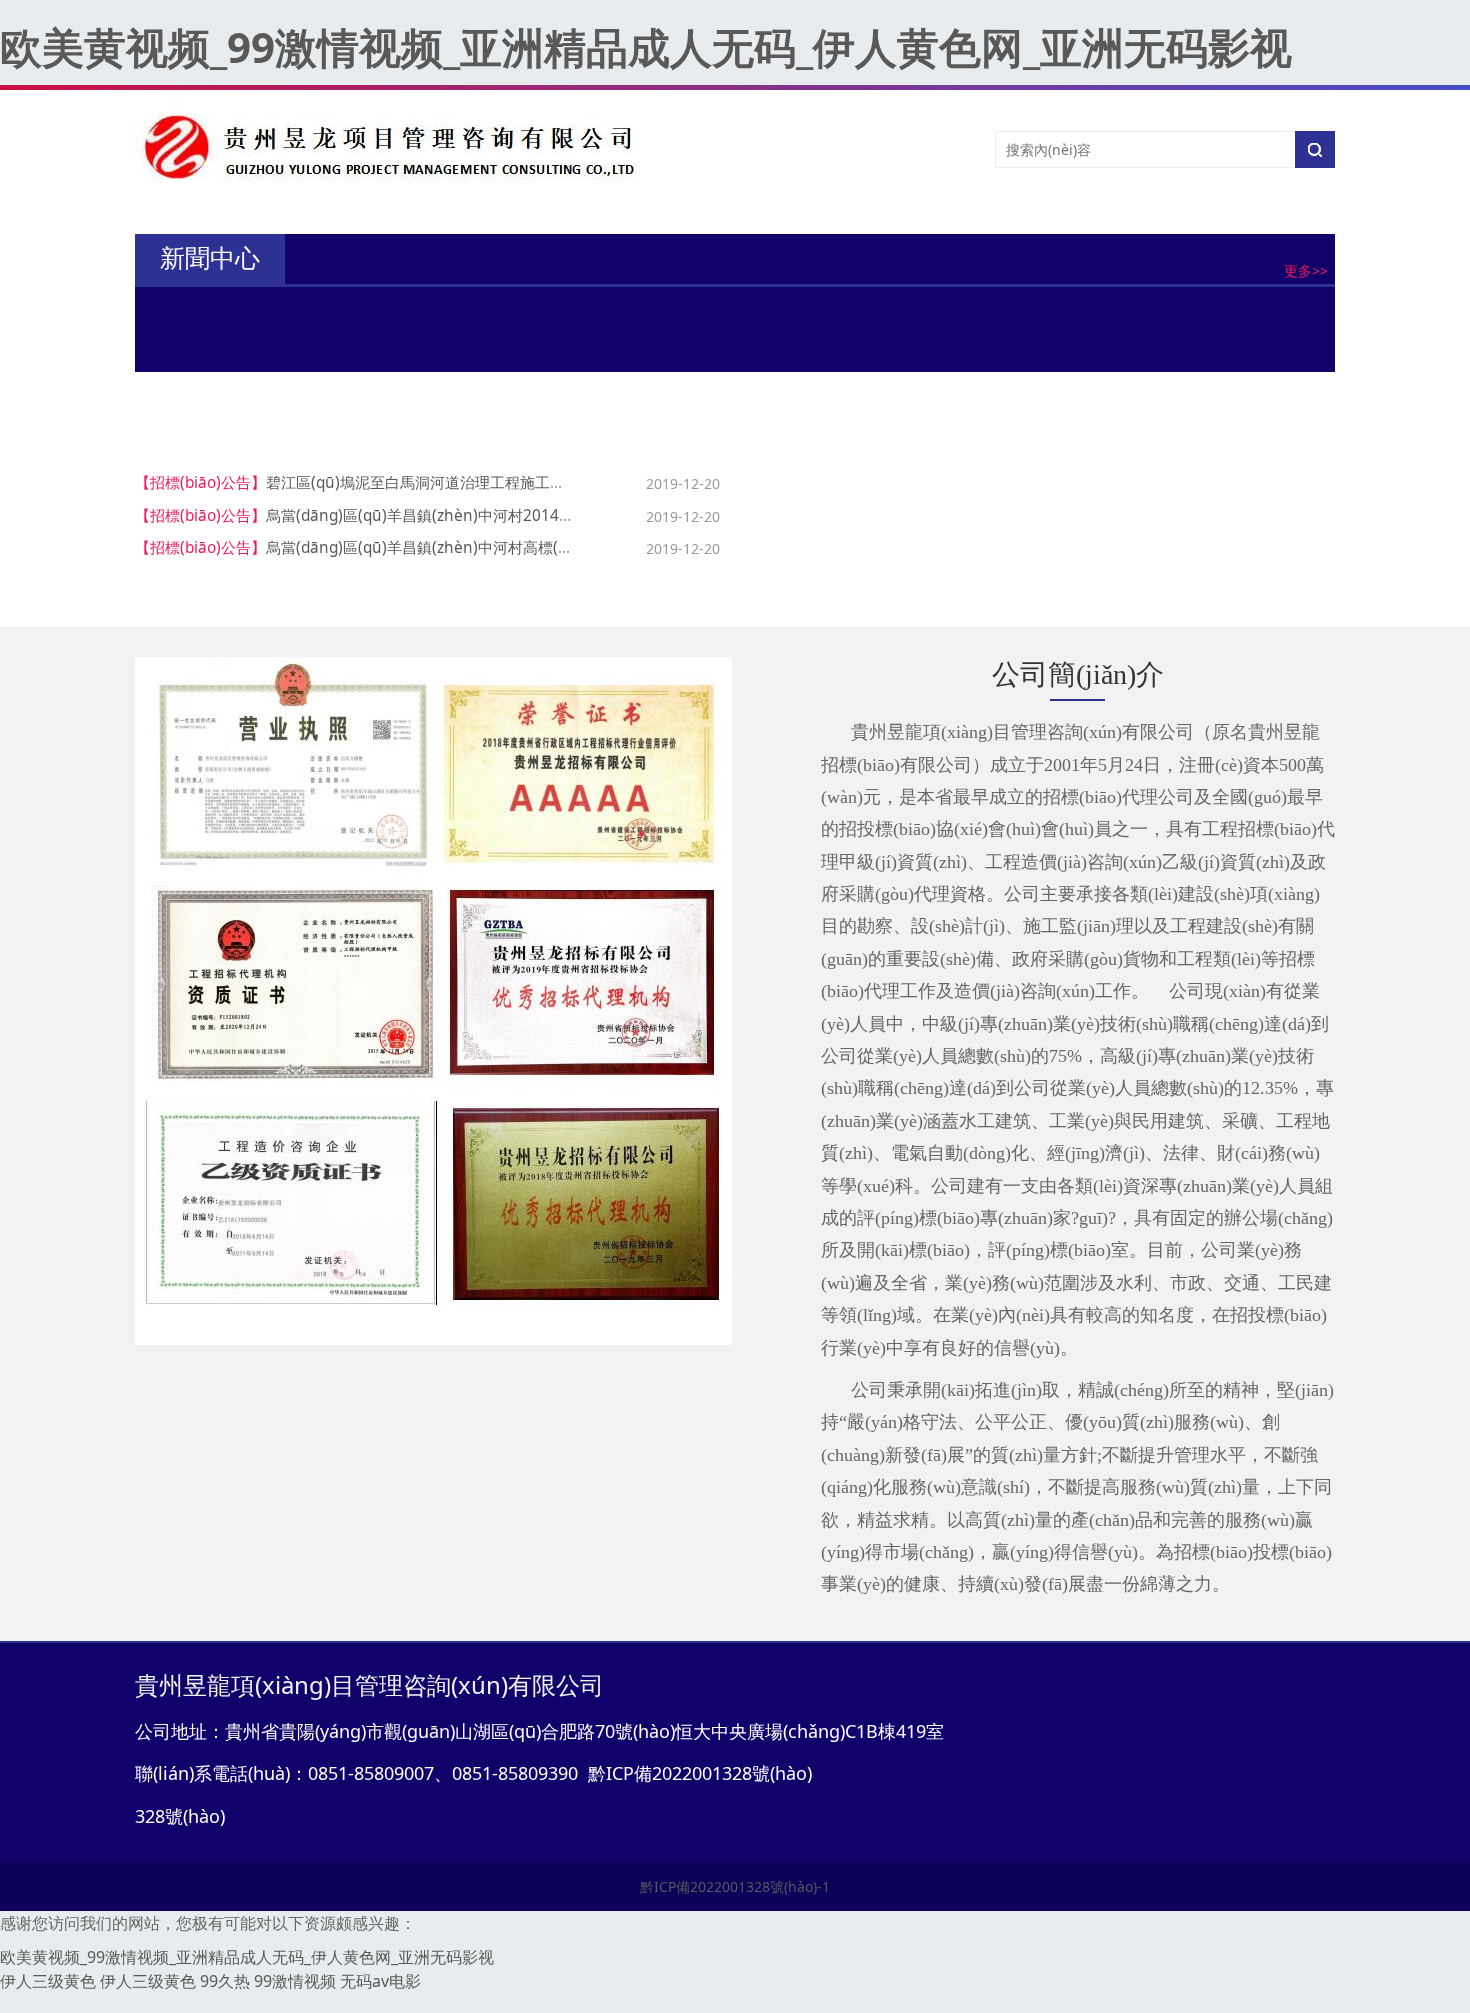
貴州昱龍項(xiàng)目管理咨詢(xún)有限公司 (502, 319)
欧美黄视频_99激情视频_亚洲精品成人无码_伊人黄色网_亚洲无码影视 (646, 46)
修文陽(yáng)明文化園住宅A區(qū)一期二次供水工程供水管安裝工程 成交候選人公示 (1165, 579)
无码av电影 (380, 1981)
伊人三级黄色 (48, 1981)
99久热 (225, 1981)
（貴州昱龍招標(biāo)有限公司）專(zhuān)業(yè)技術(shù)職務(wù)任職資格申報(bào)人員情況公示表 (684, 354)
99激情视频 (295, 1981)
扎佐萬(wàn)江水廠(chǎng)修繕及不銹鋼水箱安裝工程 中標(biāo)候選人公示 (1139, 547)
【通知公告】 (323, 319)
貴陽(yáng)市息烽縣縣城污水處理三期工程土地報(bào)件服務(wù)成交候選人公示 (1156, 515)
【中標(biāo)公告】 (815, 482)
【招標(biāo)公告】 (200, 482)
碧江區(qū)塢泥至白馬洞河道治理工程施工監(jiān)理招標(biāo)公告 (492, 482)
